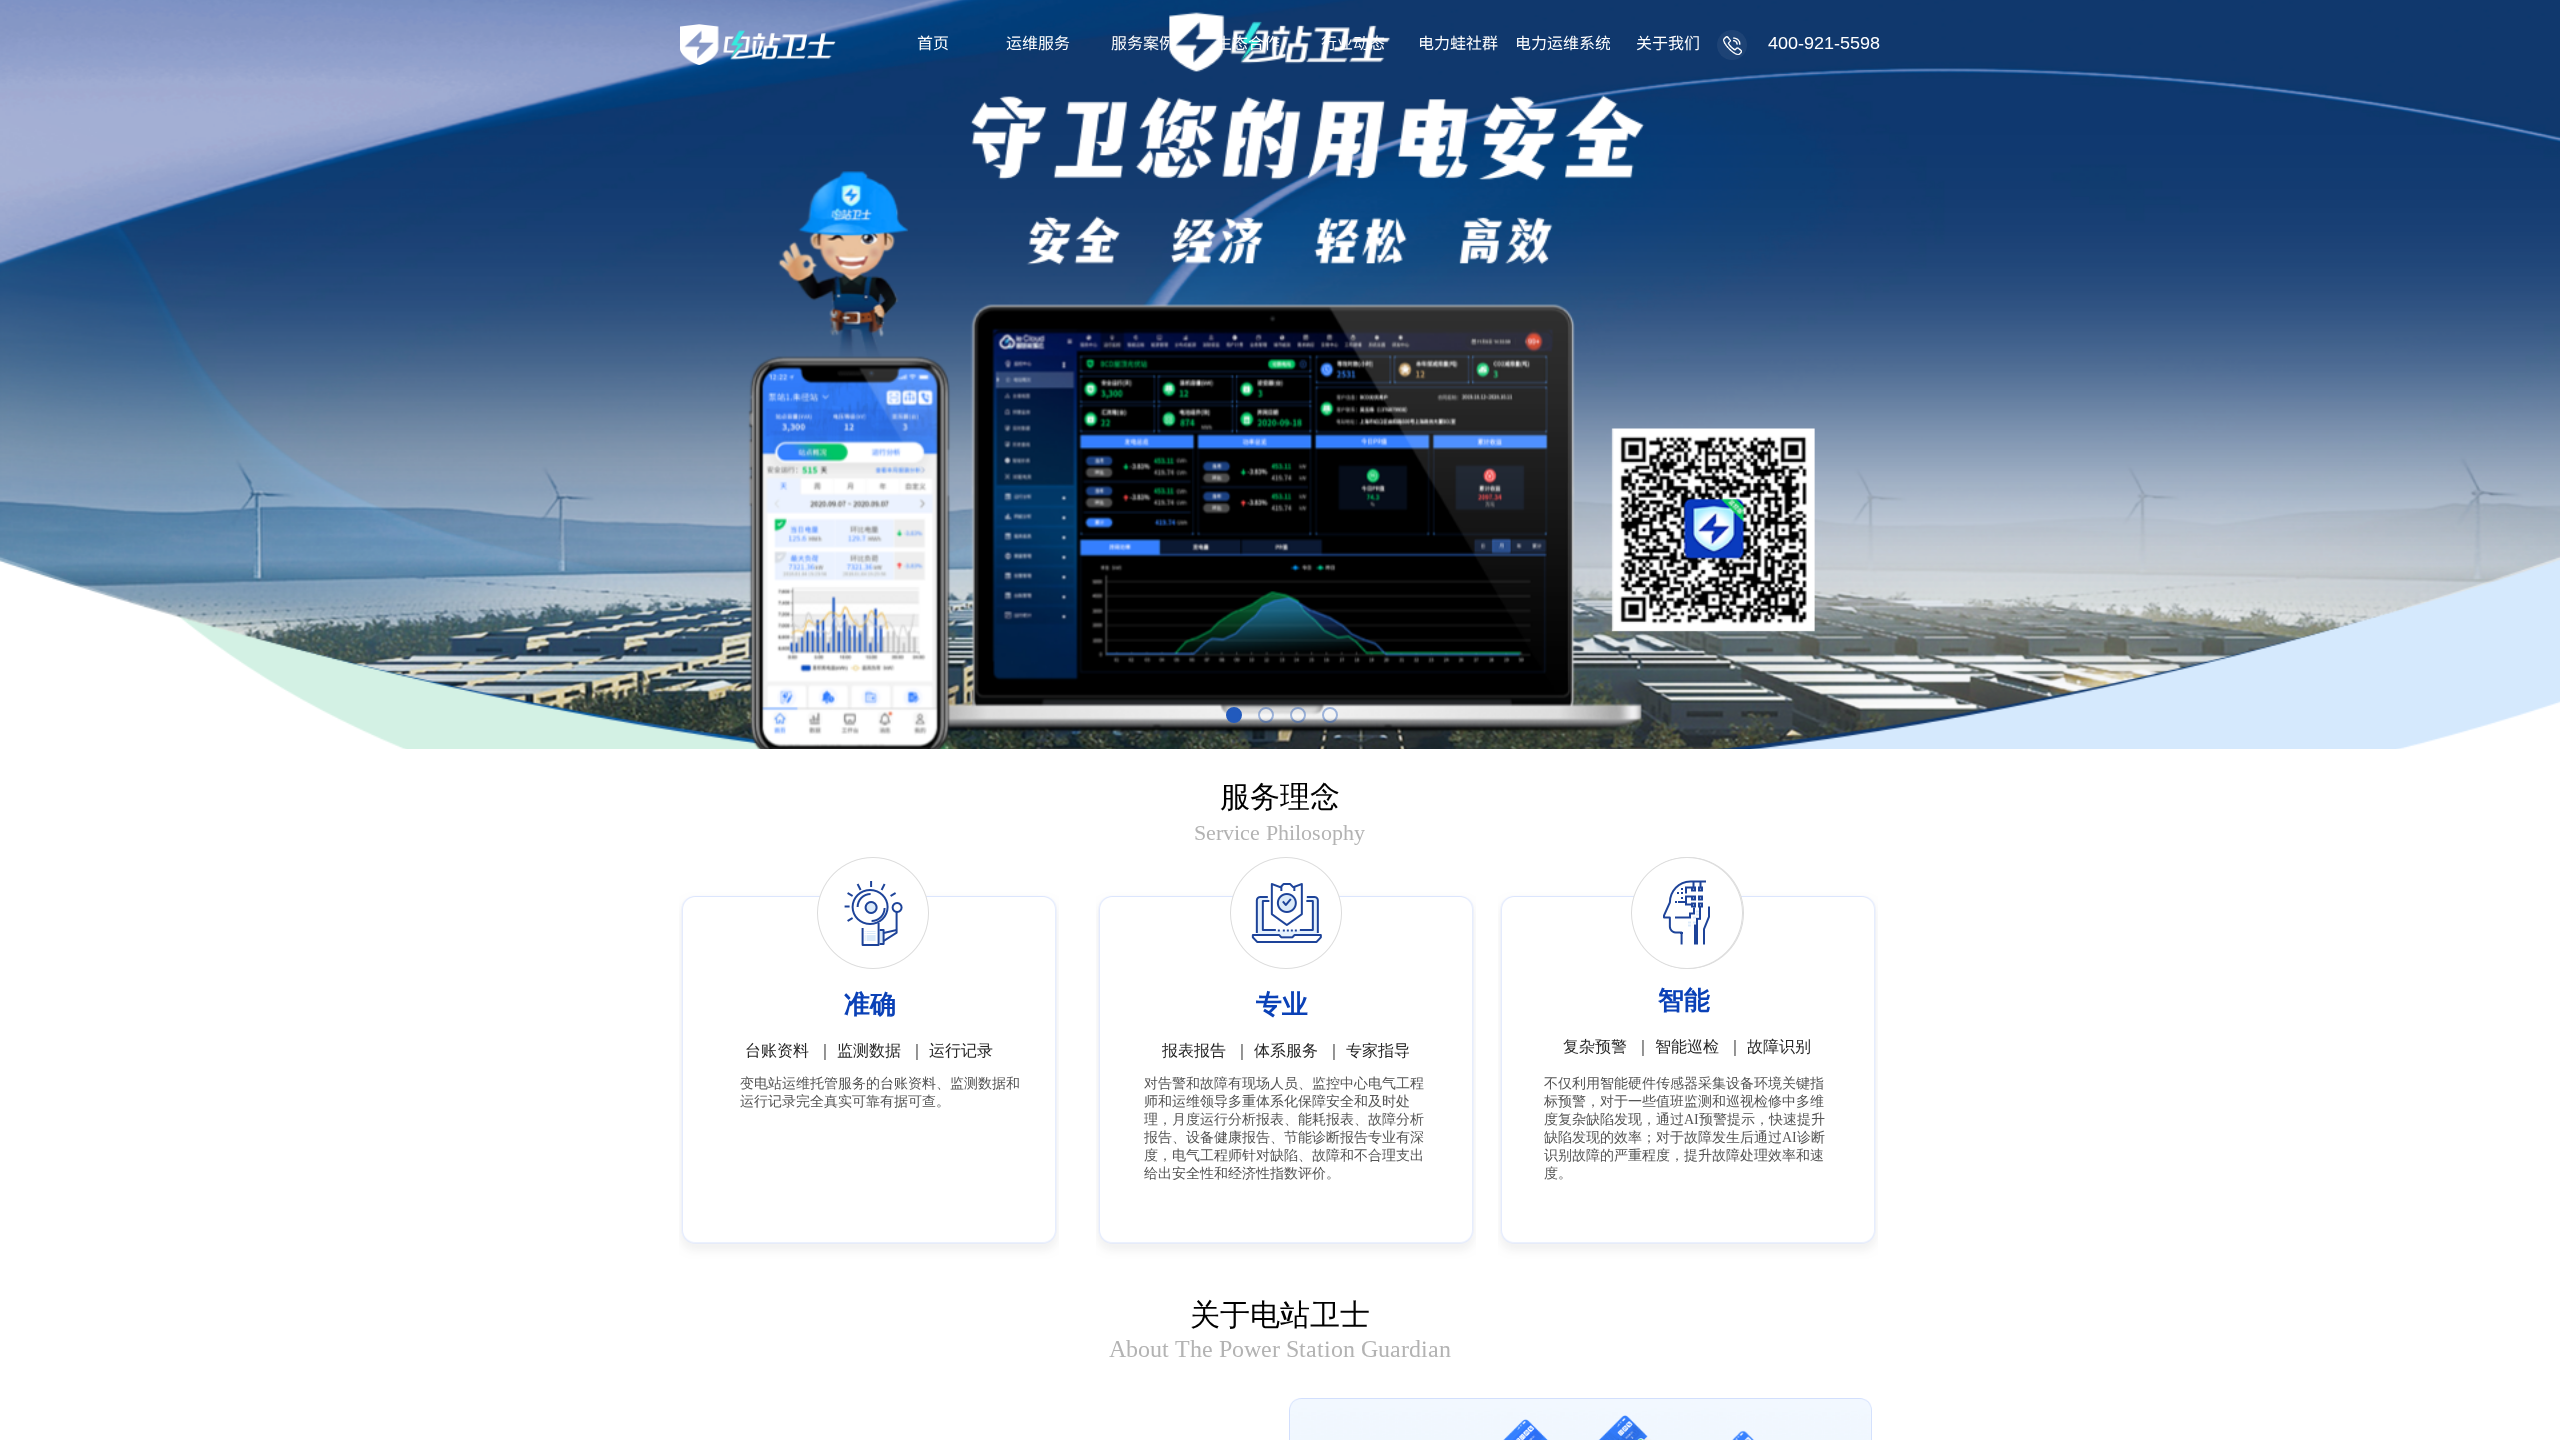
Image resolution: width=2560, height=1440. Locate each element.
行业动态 (1353, 42)
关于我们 (1668, 42)
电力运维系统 (1562, 42)
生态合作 (1248, 42)
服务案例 (1143, 42)
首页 (933, 42)
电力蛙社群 (1458, 42)
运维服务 (1038, 42)
